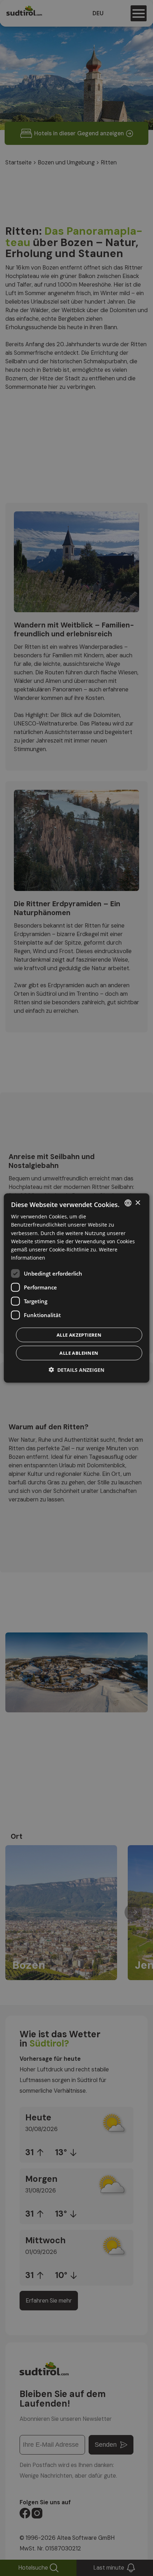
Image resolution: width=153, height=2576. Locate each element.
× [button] (138, 1203)
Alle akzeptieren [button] (79, 1335)
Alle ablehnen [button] (79, 1353)
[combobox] (128, 1203)
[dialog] (77, 1288)
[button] (76, 1369)
